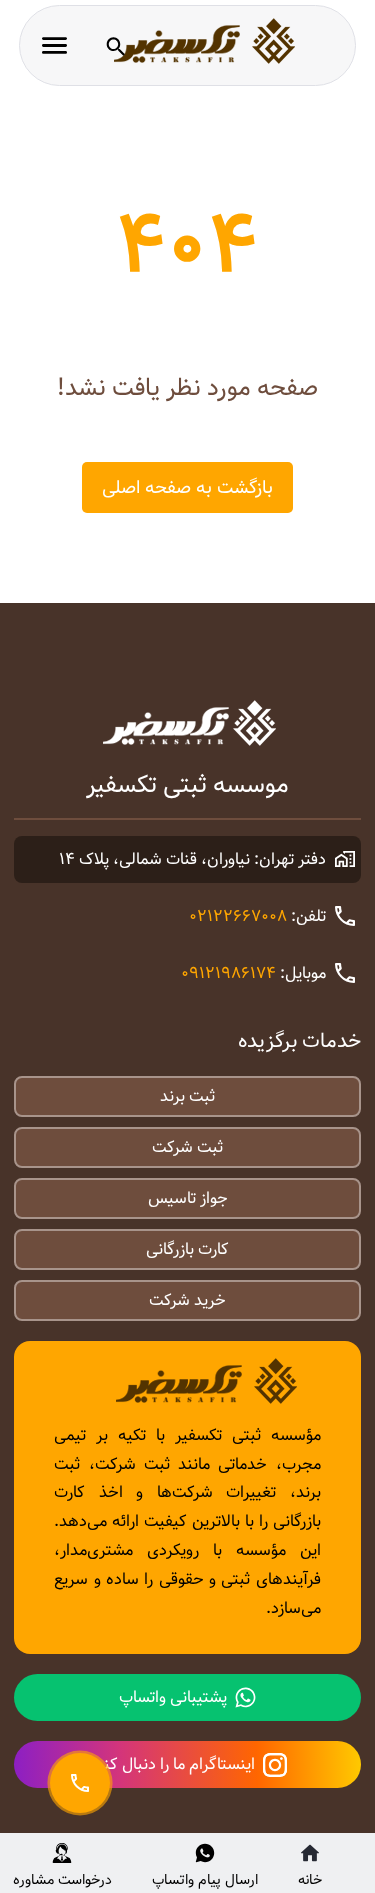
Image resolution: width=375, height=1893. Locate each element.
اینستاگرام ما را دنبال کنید (172, 1764)
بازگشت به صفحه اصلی (187, 487)
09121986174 (228, 973)
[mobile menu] (54, 45)
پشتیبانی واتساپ (173, 1697)
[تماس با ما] (80, 1783)
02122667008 (238, 916)
